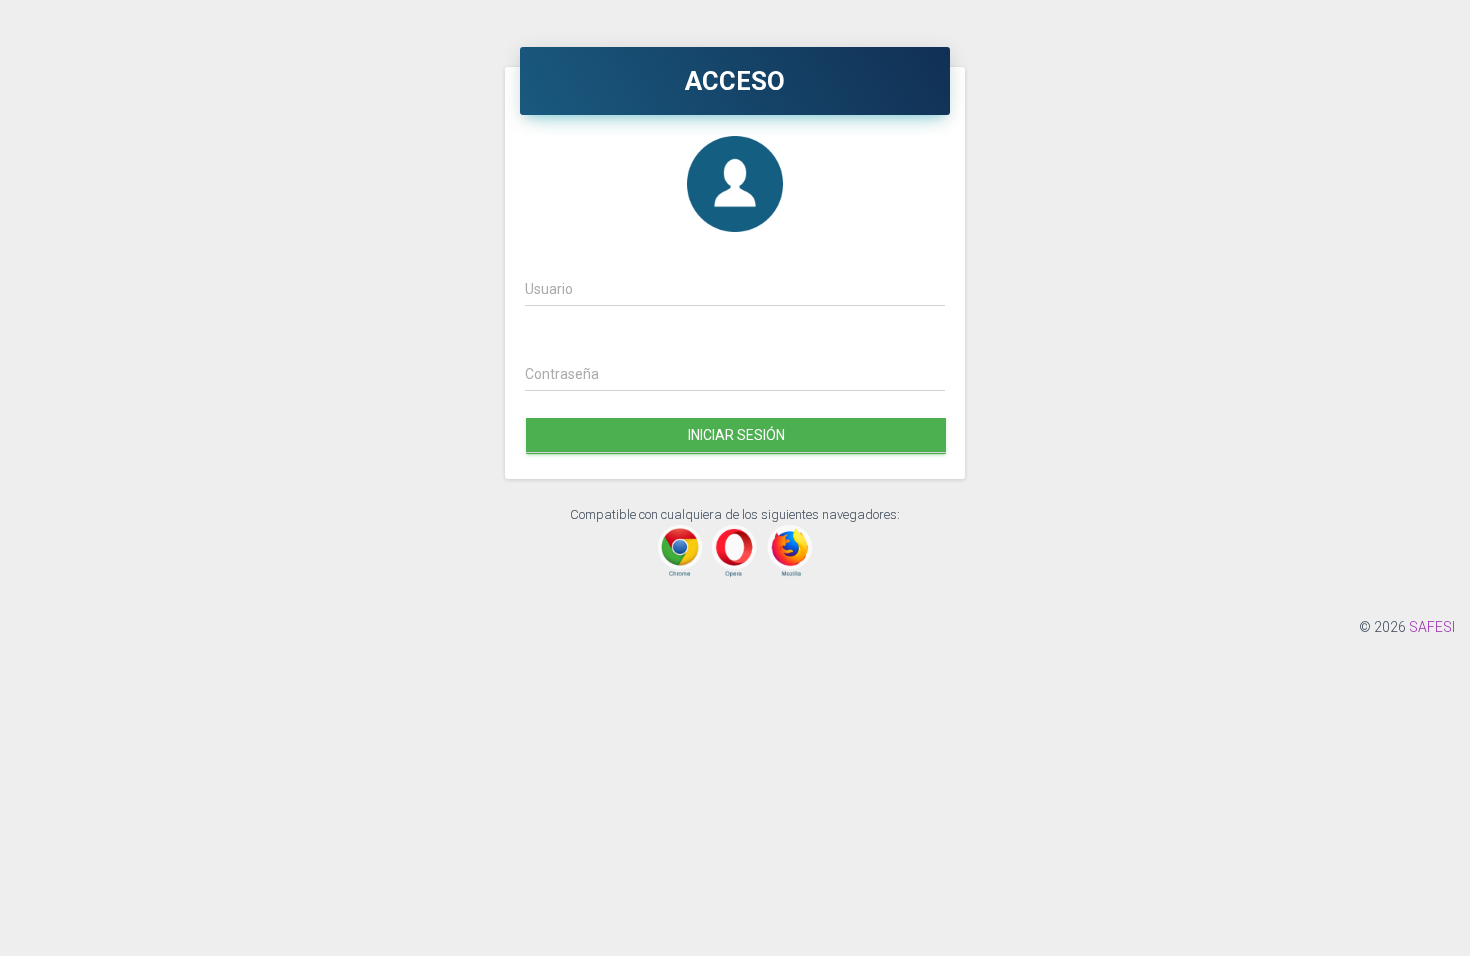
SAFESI (1432, 627)
